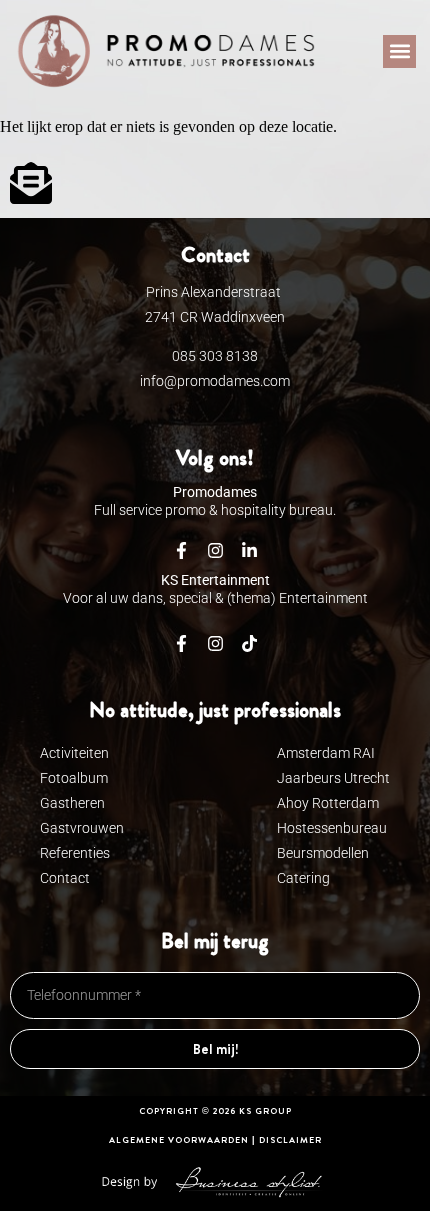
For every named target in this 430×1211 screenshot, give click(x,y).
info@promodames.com (215, 381)
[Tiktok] (249, 643)
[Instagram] (215, 643)
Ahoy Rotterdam (328, 803)
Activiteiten (74, 753)
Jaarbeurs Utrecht (333, 778)
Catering (303, 878)
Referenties (75, 853)
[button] (399, 51)
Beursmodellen (323, 853)
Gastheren (72, 803)
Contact (65, 878)
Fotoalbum (74, 778)
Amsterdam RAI (326, 753)
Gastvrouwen (82, 828)
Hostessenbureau (332, 828)
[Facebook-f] (181, 643)
